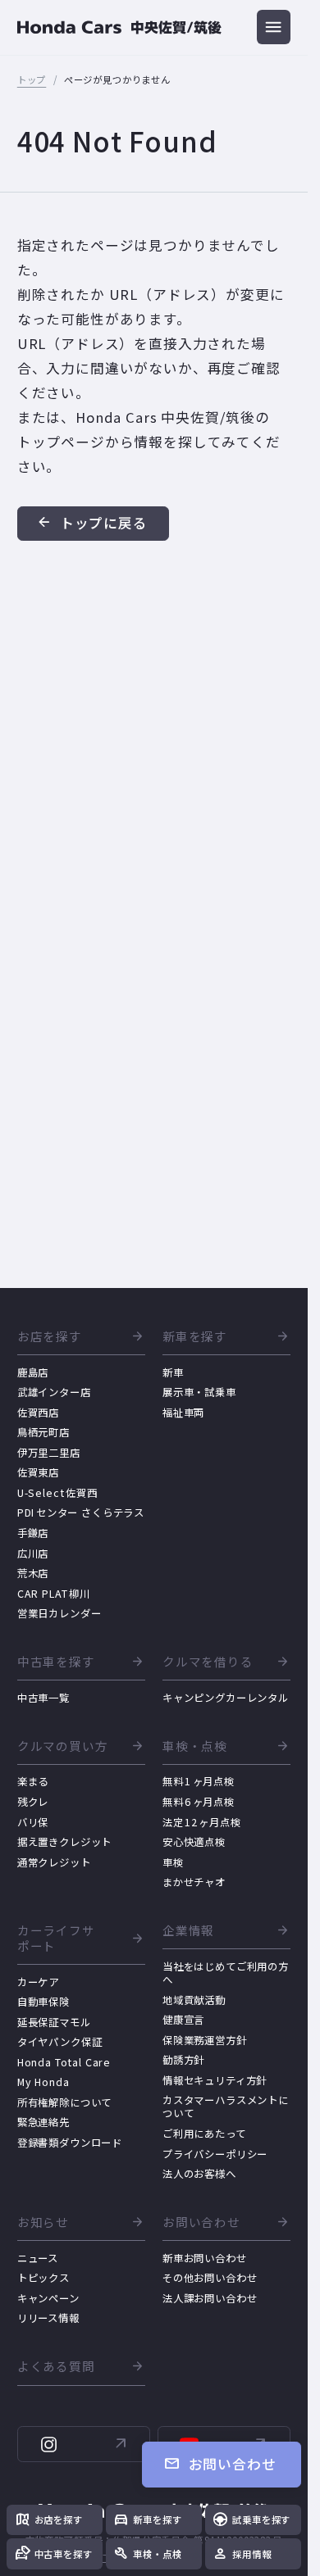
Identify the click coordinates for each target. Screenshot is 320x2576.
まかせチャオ (194, 1882)
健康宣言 (183, 2020)
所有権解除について (65, 2102)
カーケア (38, 1982)
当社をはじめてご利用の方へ (226, 1973)
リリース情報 (48, 2318)
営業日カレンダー (59, 1613)
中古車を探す (56, 1662)
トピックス (43, 2278)
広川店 (33, 1553)
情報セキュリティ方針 (215, 2080)
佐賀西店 (38, 1413)
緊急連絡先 (43, 2122)
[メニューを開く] (274, 27)
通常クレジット (54, 1862)
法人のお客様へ (199, 2174)
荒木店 (33, 1573)
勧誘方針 (183, 2060)
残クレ (33, 1802)
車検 (173, 1862)
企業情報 (188, 1931)
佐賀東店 (38, 1472)
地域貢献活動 (194, 2000)
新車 (173, 1372)
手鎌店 (33, 1533)
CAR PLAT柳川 (54, 1594)
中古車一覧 (43, 1698)
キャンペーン (48, 2298)
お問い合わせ (201, 2222)
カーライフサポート (56, 1939)
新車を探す (195, 1337)
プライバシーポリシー (215, 2154)
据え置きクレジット (65, 1842)
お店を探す (50, 1337)
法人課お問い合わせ (210, 2298)
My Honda (43, 2082)
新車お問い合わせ (205, 2258)
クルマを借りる (208, 1662)
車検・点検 (195, 1746)
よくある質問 (56, 2367)
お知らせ (43, 2222)
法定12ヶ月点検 (202, 1822)
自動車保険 (43, 2002)
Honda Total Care (64, 2062)
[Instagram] (84, 2444)
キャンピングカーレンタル (226, 1698)
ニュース (38, 2258)
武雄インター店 (54, 1392)
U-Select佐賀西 (57, 1493)
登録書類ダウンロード (70, 2143)
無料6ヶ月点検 (199, 1802)
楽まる (33, 1781)
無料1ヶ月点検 (199, 1781)
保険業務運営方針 (205, 2040)
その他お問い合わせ (210, 2278)
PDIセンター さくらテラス (81, 1512)
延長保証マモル (54, 2022)
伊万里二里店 (49, 1453)
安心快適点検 (194, 1842)
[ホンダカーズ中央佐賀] (120, 27)
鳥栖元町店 (43, 1432)
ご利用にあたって (204, 2134)
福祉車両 (183, 1413)
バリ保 (33, 1822)
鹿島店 (33, 1372)
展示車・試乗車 (199, 1392)
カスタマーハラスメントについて (226, 2107)
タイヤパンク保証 (60, 2042)
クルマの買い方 (63, 1746)
